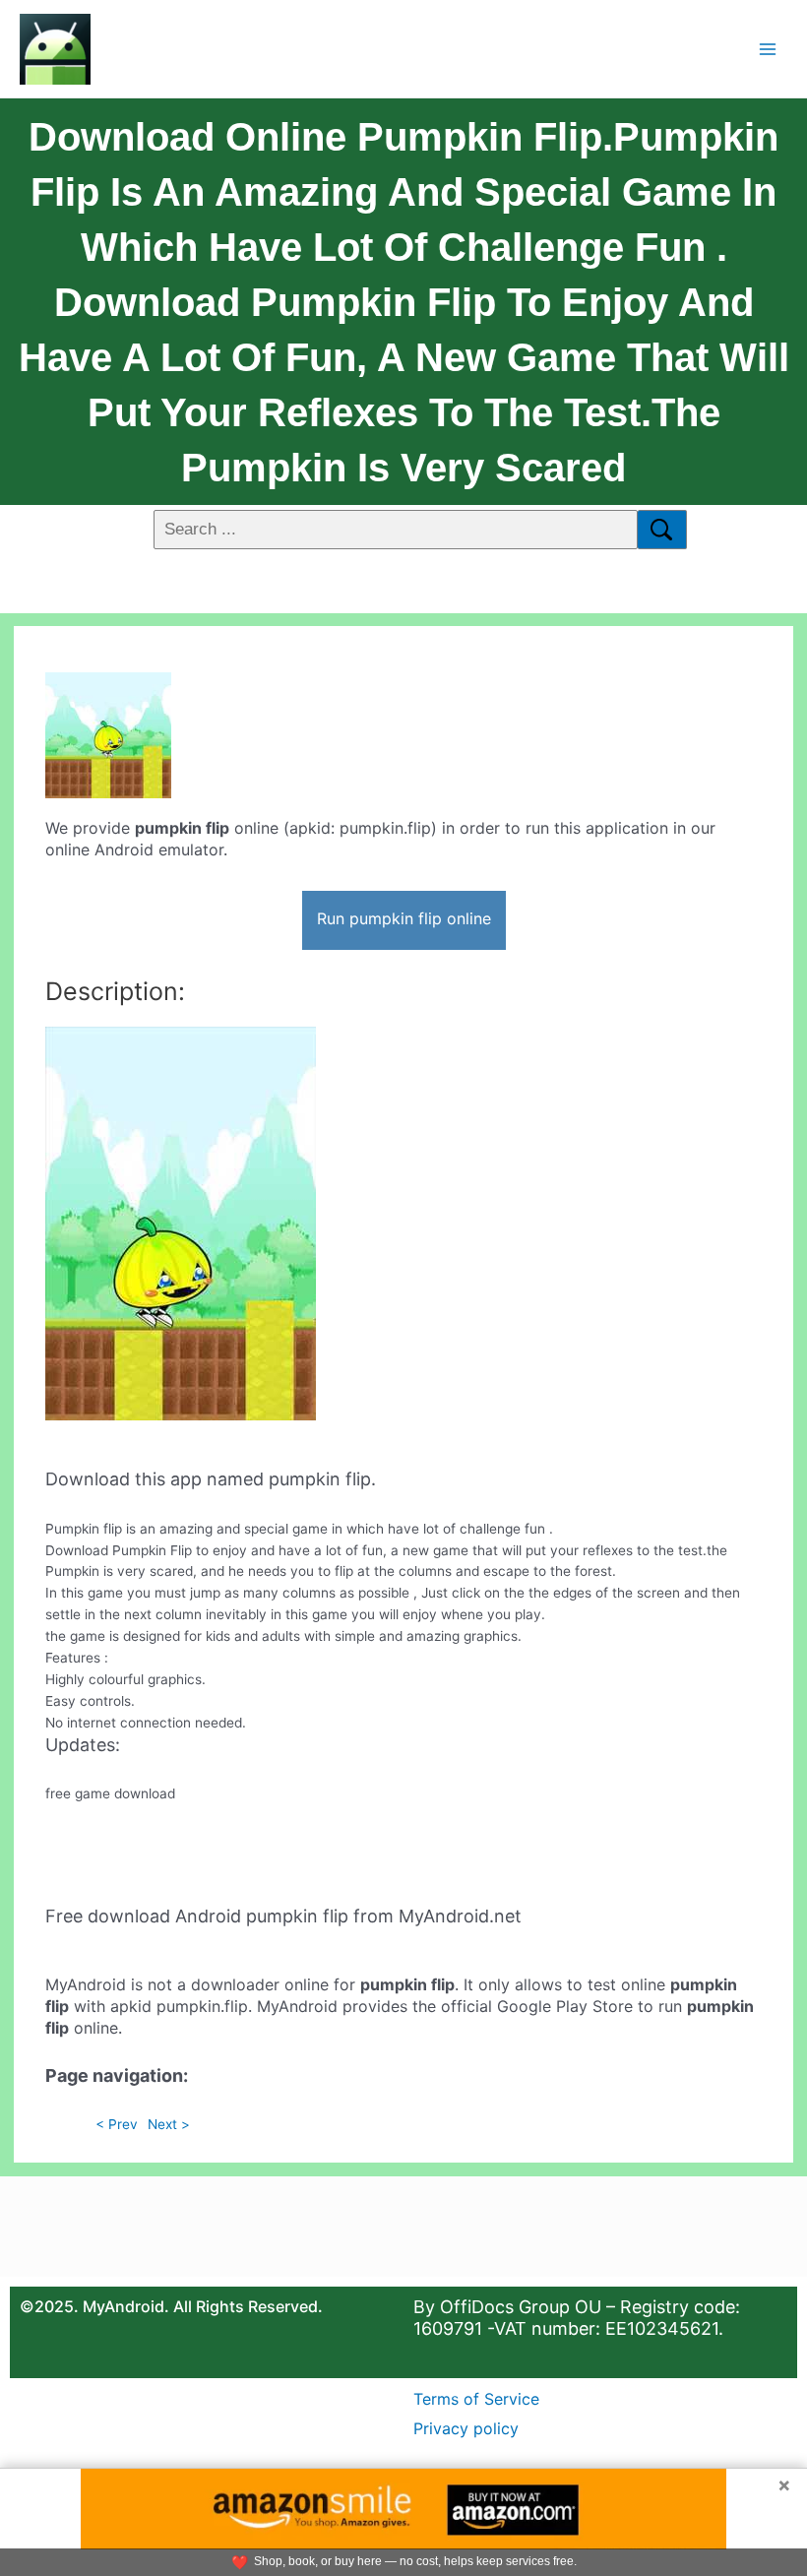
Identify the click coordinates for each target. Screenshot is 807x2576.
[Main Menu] (768, 49)
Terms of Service (476, 2399)
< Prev (117, 2124)
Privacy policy (466, 2428)
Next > (169, 2124)
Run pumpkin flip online (404, 918)
